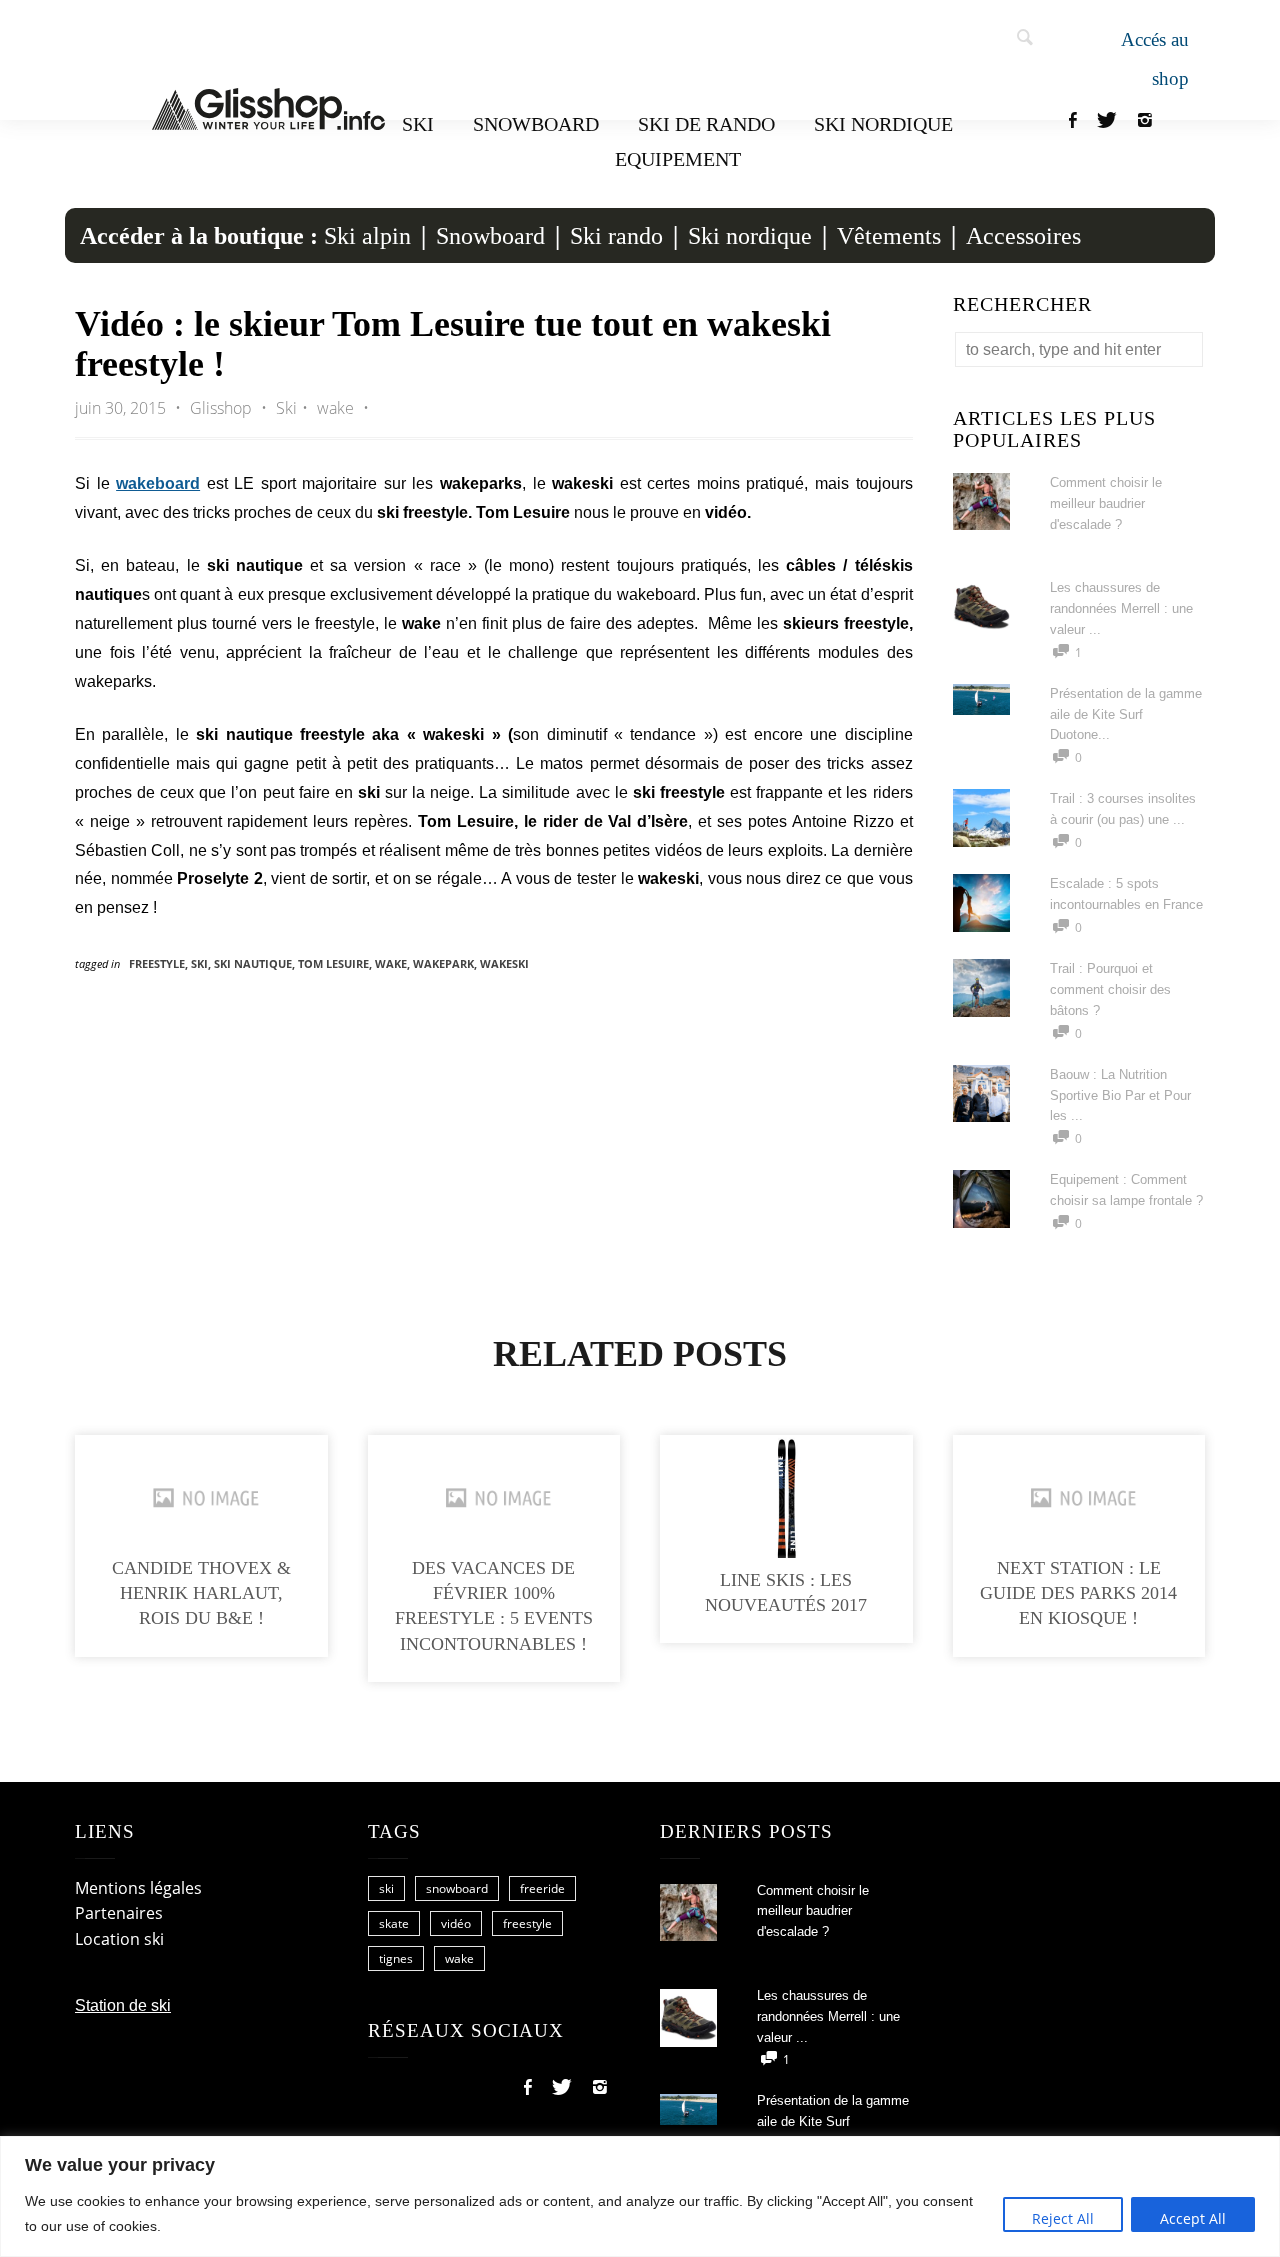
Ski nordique (883, 124)
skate (394, 1923)
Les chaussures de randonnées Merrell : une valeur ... (1121, 608)
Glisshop (223, 408)
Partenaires (119, 1913)
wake (335, 408)
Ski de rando (706, 124)
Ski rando (616, 236)
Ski (418, 124)
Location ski (119, 1939)
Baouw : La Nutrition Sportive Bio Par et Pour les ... (1120, 1095)
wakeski (504, 963)
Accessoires (1023, 236)
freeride (542, 1888)
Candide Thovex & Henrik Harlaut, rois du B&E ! (201, 1593)
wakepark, (446, 963)
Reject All (1063, 2218)
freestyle (527, 1923)
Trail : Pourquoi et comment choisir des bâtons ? (1110, 989)
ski (386, 1888)
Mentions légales (138, 1888)
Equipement (678, 159)
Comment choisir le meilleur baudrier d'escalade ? (1106, 503)
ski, (202, 963)
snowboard (457, 1888)
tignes (396, 1958)
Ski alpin (367, 236)
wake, (394, 963)
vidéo (456, 1923)
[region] (640, 2196)
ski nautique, (256, 963)
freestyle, (160, 963)
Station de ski (123, 2005)
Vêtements (889, 236)
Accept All (1193, 2218)
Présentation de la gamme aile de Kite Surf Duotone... (1126, 714)
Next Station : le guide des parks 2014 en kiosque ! (1078, 1593)
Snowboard (536, 124)
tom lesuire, (336, 963)
